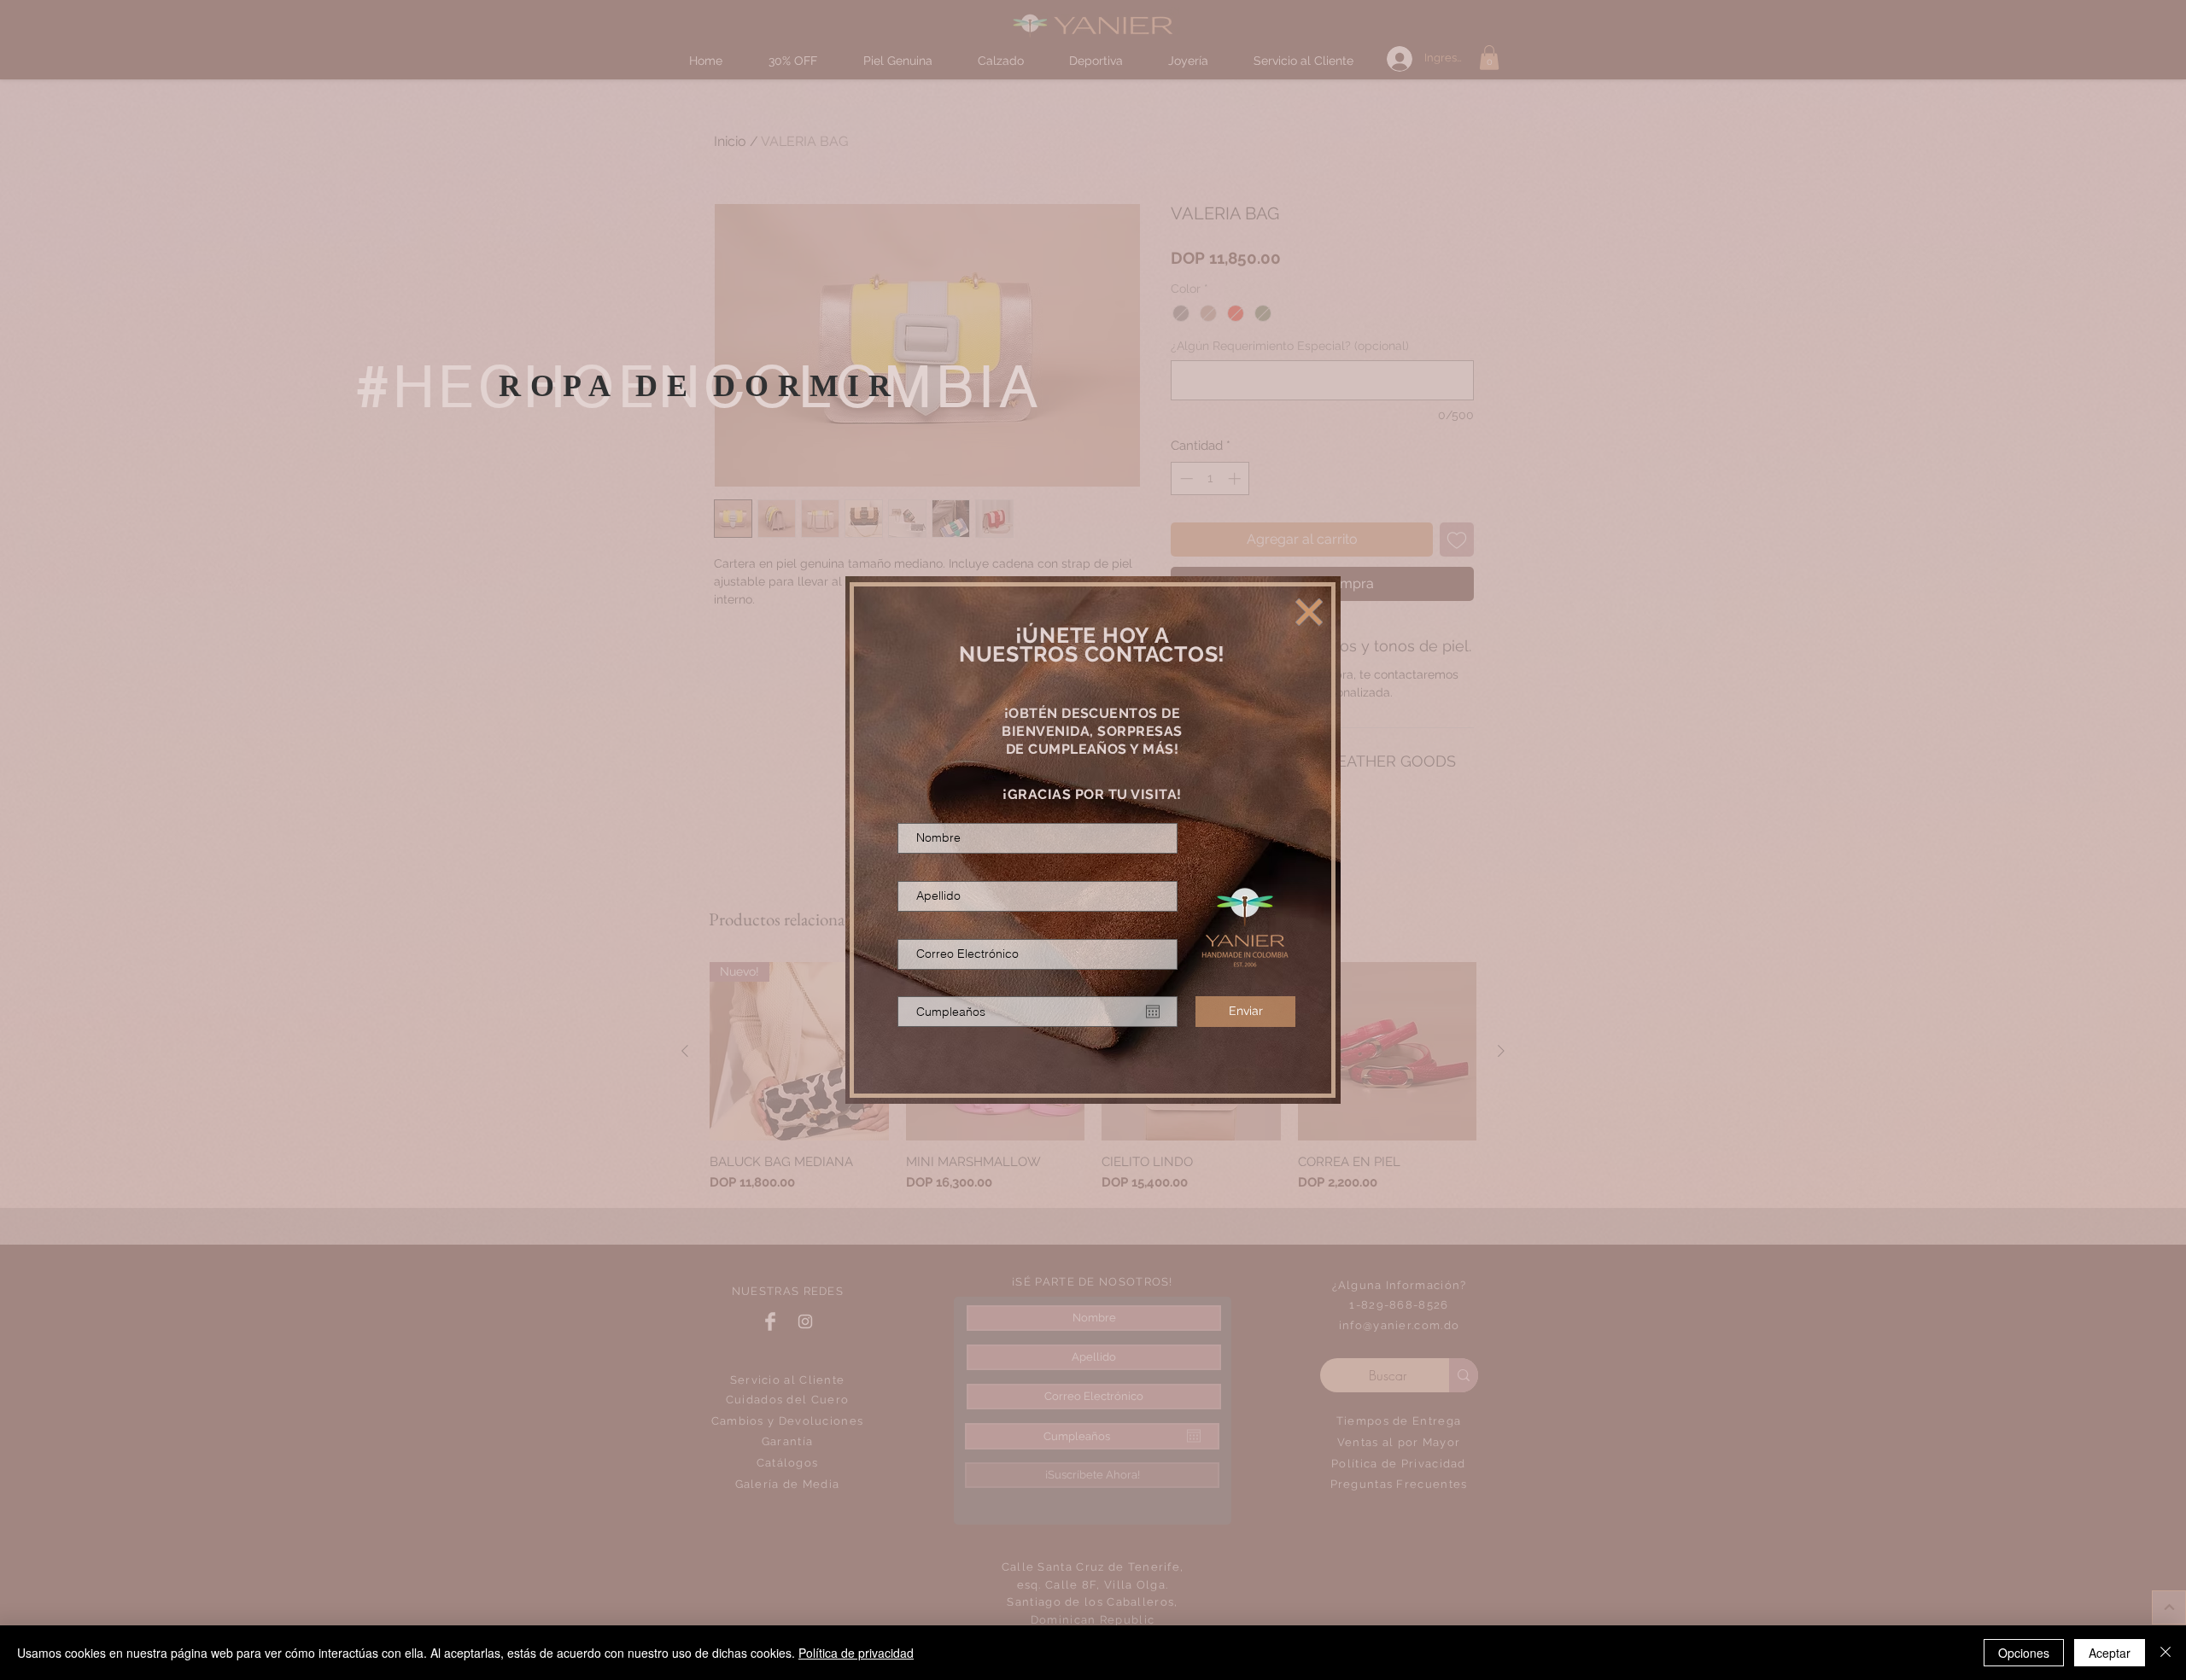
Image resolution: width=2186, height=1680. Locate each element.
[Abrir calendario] (1153, 1012)
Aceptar (2110, 1653)
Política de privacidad (856, 1653)
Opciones (2024, 1653)
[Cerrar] (2166, 1653)
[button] (1309, 612)
